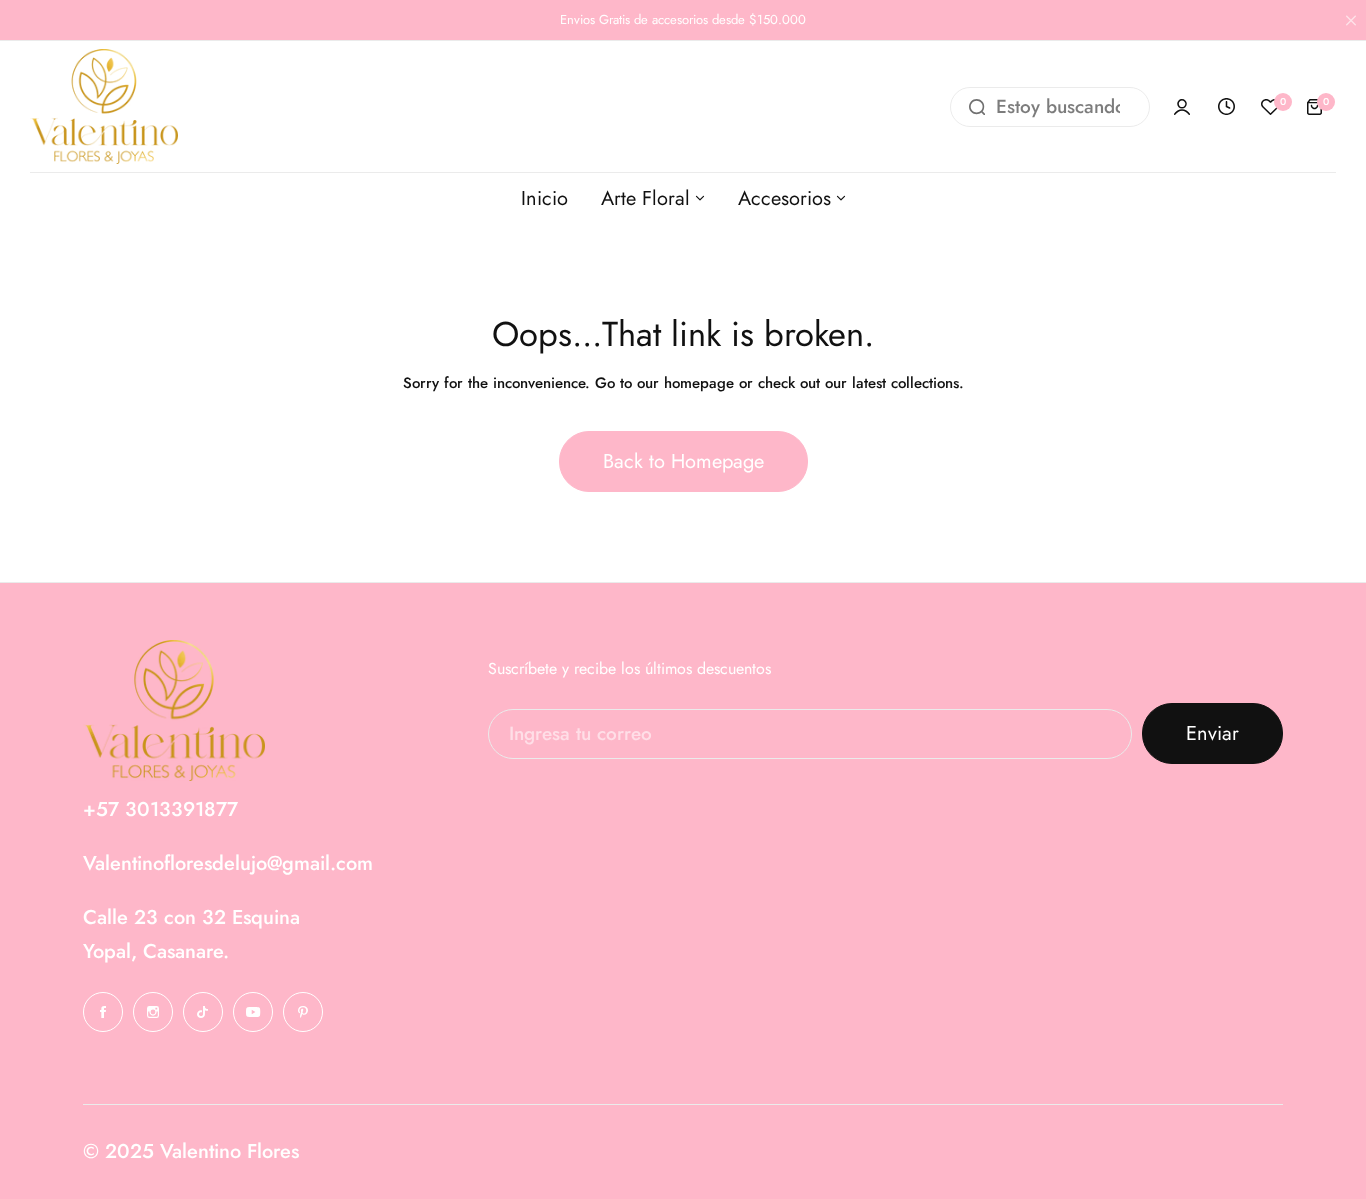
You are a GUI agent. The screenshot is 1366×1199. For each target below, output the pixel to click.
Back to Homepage (683, 461)
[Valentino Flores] (104, 106)
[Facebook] (103, 1012)
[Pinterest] (303, 1012)
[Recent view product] (1226, 107)
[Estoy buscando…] (977, 107)
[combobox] (1050, 107)
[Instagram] (153, 1012)
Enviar (1212, 733)
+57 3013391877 (160, 809)
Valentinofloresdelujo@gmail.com (228, 863)
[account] (1182, 107)
